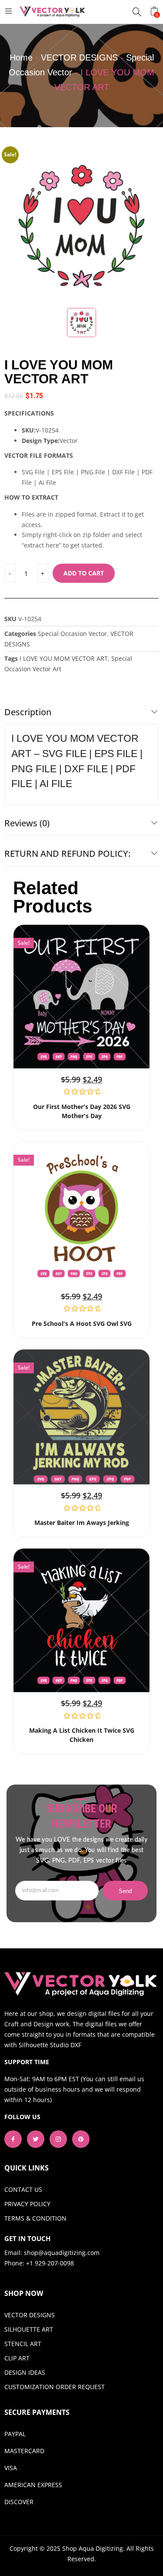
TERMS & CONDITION (35, 2218)
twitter (36, 2139)
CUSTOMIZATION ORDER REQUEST (55, 2387)
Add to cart (84, 573)
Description (28, 712)
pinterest (81, 2139)
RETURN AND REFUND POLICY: (67, 854)
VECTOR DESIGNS (79, 57)
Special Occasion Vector (72, 634)
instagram (58, 2139)
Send (125, 1891)
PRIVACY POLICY (27, 2204)
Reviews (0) (27, 823)
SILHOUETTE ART (29, 2329)
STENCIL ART (23, 2344)
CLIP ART (17, 2358)
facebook (13, 2139)
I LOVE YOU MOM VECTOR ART (64, 658)
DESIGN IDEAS (25, 2372)
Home (21, 57)
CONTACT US (23, 2189)
